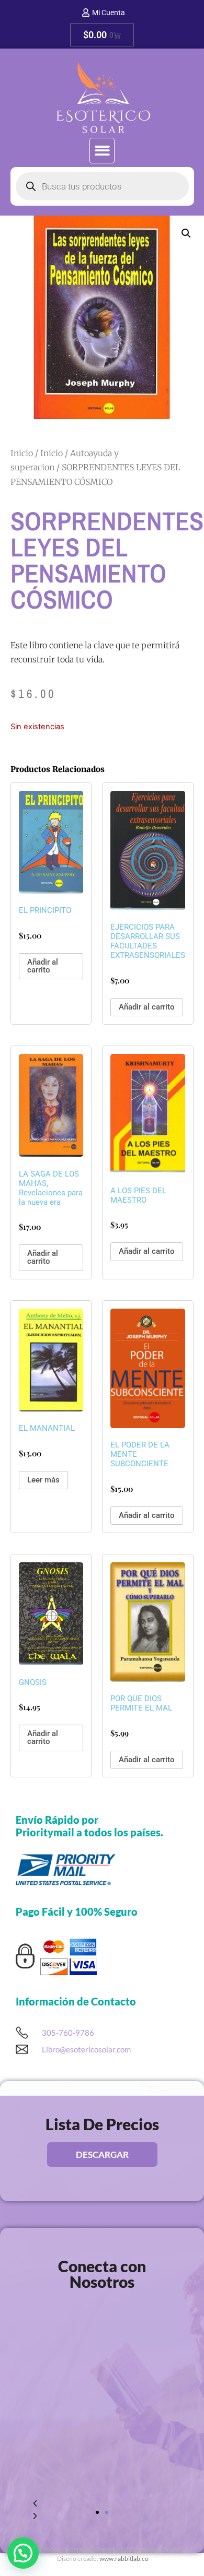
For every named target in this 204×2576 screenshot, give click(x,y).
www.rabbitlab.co (124, 2559)
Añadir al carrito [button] (43, 966)
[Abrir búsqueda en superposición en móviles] (102, 186)
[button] (102, 151)
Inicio (22, 453)
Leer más (43, 1480)
